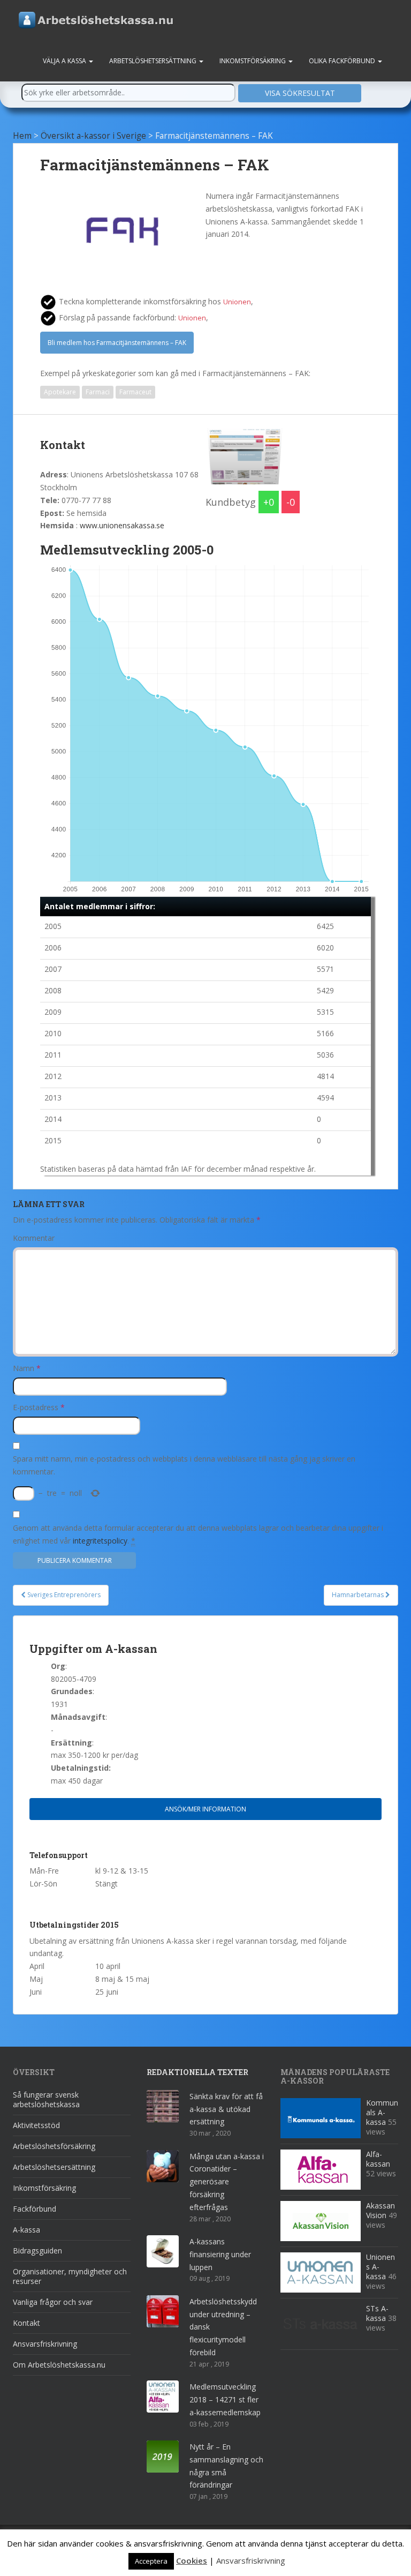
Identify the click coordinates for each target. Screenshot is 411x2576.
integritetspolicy (100, 1541)
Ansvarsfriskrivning (45, 2344)
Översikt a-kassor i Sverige (93, 136)
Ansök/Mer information (205, 1809)
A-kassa (26, 2230)
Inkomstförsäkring (253, 61)
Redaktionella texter (197, 2072)
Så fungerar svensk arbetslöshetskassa (46, 2099)
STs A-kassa (377, 2313)
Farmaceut (135, 392)
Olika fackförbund (343, 61)
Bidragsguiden (37, 2251)
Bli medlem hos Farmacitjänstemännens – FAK (117, 343)
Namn (27, 1368)
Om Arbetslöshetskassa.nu (59, 2365)
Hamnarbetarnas (359, 1595)
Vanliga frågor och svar (53, 2302)
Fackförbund (35, 2209)
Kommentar (34, 1238)
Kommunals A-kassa (382, 2112)
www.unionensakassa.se (122, 525)
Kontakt (26, 2323)
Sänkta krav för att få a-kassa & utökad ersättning (226, 2109)
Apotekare (60, 392)
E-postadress (39, 1407)
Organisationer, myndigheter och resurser (70, 2276)
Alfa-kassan (378, 2159)
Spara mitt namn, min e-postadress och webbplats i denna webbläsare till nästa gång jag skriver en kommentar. (184, 1465)
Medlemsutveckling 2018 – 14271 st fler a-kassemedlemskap (225, 2399)
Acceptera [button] (151, 2561)
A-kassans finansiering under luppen (220, 2254)
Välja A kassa (65, 61)
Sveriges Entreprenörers (63, 1595)
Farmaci (98, 392)
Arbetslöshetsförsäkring (54, 2146)
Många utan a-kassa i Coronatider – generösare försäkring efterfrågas (227, 2182)
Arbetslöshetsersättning (154, 61)
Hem (22, 136)
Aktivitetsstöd (36, 2125)
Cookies (192, 2560)
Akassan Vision (380, 2210)
